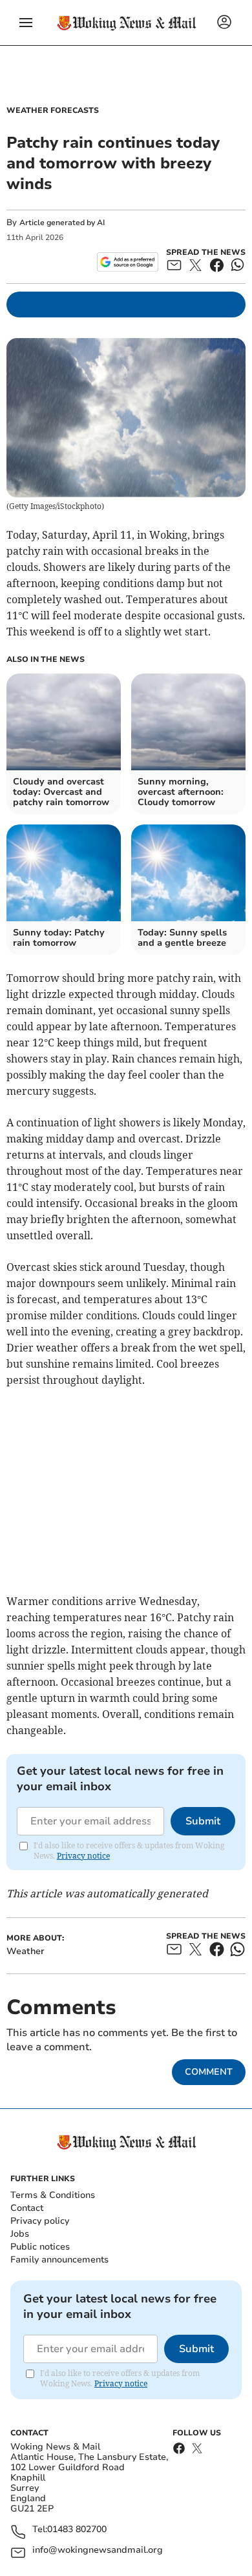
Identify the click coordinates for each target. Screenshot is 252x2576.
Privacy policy (40, 2221)
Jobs (20, 2234)
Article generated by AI (62, 223)
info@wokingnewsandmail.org (98, 2551)
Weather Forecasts (53, 110)
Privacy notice (83, 1856)
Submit (203, 1821)
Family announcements (59, 2260)
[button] (26, 23)
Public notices (40, 2247)
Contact (27, 2208)
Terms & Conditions (53, 2195)
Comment (209, 2072)
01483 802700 (77, 2530)
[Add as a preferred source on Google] (128, 262)
